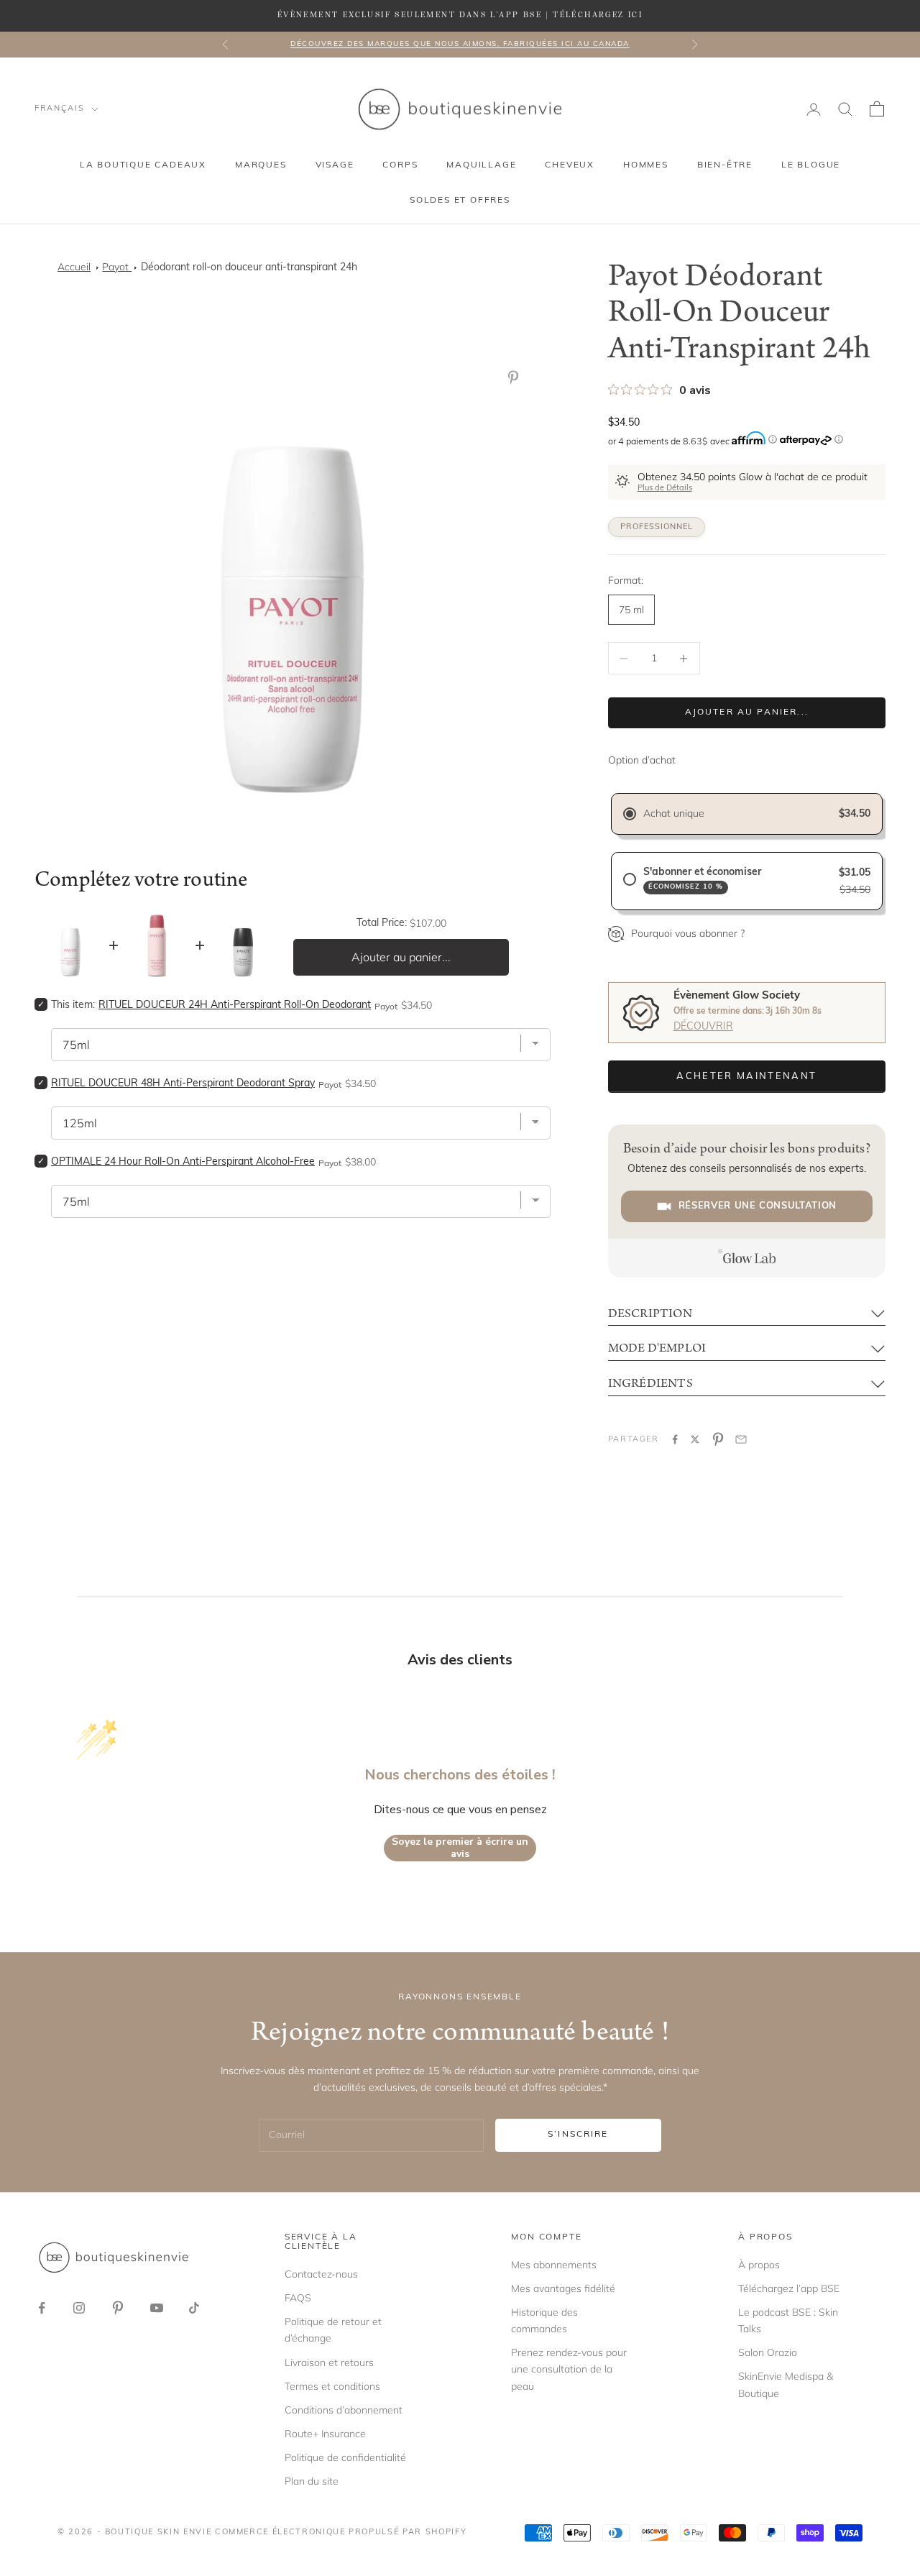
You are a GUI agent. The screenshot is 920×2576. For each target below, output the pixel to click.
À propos (759, 2265)
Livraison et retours (329, 2362)
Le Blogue (811, 165)
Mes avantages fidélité (563, 2288)
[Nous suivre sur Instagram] (79, 2308)
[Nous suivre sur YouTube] (157, 2308)
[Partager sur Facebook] (675, 1439)
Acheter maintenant (746, 1077)
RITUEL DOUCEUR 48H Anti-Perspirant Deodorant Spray (183, 1084)
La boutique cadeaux (143, 165)
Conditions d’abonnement (344, 2410)
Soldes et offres (460, 201)
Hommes (646, 165)
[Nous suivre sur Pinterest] (118, 2308)
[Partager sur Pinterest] (718, 1439)
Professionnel (657, 527)
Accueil (74, 267)
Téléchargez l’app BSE (789, 2288)
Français (59, 109)
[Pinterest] (516, 377)
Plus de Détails (665, 489)
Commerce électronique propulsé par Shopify (341, 2533)
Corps (400, 165)
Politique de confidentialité (345, 2457)
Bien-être (725, 165)
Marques (261, 165)
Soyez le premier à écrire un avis (460, 1848)
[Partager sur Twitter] (695, 1439)
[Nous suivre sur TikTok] (194, 2308)
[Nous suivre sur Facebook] (42, 2308)
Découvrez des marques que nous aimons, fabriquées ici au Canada (460, 44)
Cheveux (570, 165)
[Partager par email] (741, 1439)
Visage (335, 165)
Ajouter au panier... (747, 712)
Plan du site (312, 2481)
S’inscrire (578, 2135)
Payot (117, 267)
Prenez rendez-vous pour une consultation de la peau (569, 2369)
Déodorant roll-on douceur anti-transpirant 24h (249, 268)
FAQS (298, 2298)
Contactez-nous (321, 2274)
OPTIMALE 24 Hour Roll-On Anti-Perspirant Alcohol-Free (183, 1162)
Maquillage (481, 165)
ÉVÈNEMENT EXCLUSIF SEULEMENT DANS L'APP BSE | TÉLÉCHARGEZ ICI (460, 15)
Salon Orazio (768, 2352)
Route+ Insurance (325, 2434)
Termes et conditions (332, 2386)
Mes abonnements (554, 2265)
